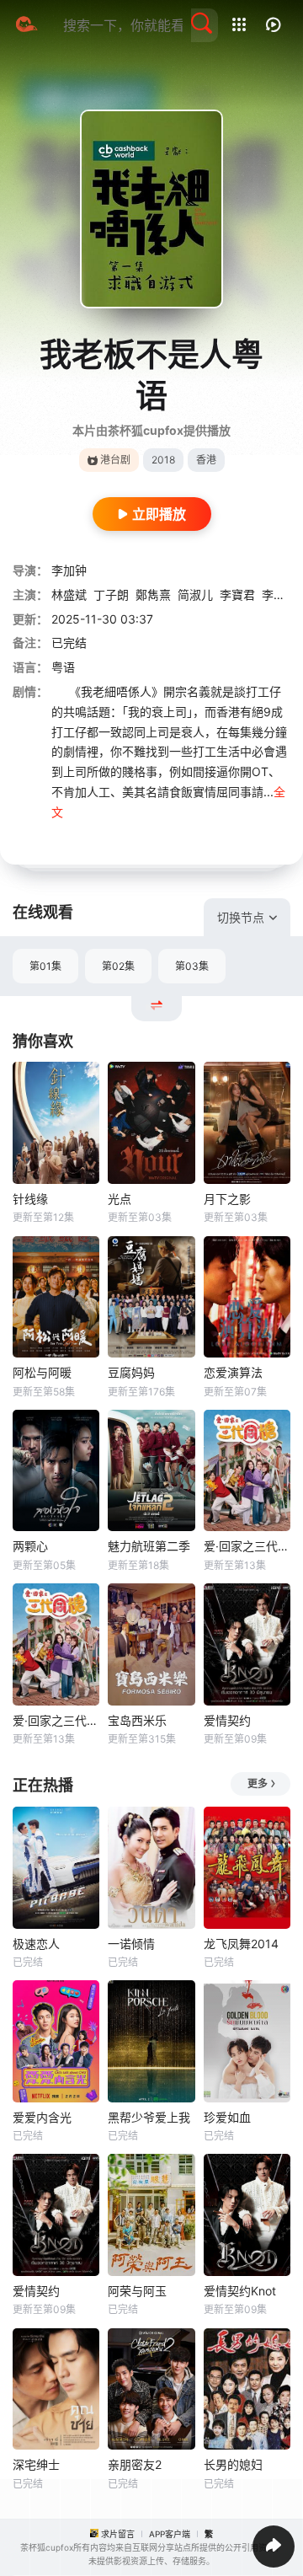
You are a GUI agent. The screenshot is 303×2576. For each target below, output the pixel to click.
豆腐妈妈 (131, 1372)
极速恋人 (36, 1944)
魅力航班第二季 (149, 1546)
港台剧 (115, 460)
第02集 (118, 966)
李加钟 (69, 570)
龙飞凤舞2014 (241, 1944)
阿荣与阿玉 (137, 2291)
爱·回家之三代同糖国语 (247, 1546)
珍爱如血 (227, 2117)
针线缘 (30, 1199)
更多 (258, 1783)
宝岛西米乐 (137, 1720)
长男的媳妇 (233, 2464)
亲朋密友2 (135, 2464)
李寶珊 (279, 594)
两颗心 (30, 1546)
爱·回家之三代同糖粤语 (56, 1720)
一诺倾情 (131, 1944)
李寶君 (237, 594)
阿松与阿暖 (42, 1372)
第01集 (45, 966)
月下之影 (227, 1199)
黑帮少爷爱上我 (149, 2117)
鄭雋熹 (153, 594)
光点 (120, 1199)
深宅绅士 (36, 2464)
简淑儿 (195, 594)
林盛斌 (69, 594)
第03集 (192, 966)
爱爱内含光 (42, 2117)
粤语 (63, 667)
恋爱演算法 (233, 1372)
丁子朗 (111, 594)
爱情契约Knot (240, 2291)
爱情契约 (227, 1720)
